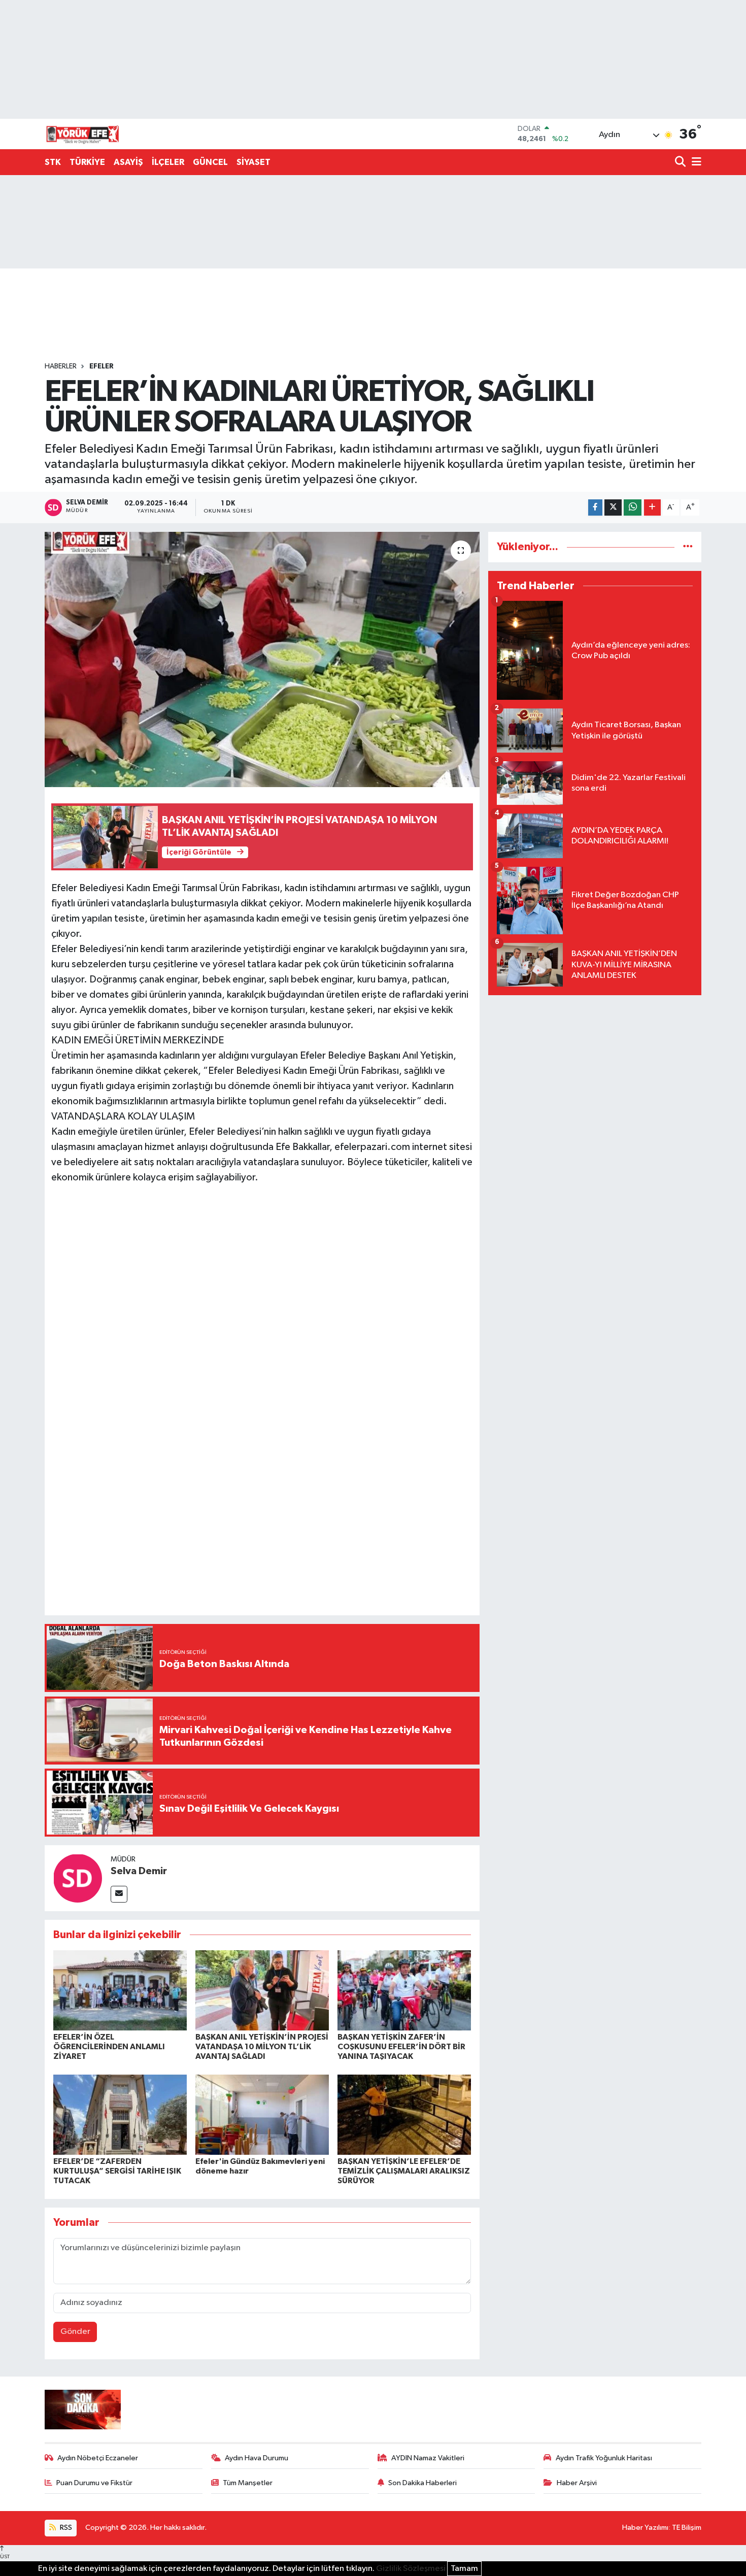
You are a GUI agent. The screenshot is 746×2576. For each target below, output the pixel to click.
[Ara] (681, 163)
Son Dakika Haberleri (422, 2483)
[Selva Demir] (78, 1878)
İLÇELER (168, 162)
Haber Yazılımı (645, 2528)
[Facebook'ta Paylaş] (595, 508)
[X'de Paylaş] (613, 508)
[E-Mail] (119, 1894)
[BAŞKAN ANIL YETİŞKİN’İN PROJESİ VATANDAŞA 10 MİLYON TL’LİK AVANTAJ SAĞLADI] (262, 1990)
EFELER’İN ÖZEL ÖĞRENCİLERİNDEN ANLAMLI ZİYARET (109, 2047)
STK (53, 162)
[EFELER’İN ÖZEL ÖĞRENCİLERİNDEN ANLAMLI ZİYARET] (120, 1990)
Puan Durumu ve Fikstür (94, 2483)
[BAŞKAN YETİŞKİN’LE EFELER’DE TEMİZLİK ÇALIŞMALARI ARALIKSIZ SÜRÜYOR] (404, 2114)
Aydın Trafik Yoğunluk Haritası (604, 2458)
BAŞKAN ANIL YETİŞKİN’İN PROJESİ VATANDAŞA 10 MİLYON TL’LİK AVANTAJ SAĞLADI (262, 2047)
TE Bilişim (687, 2528)
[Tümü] (688, 547)
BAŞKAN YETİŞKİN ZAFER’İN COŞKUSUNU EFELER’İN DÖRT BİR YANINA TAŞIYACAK (401, 2047)
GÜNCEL (210, 162)
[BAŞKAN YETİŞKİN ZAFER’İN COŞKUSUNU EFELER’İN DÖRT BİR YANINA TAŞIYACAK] (404, 1990)
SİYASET (253, 162)
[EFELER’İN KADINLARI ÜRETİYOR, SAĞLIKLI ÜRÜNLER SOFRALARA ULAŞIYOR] (262, 659)
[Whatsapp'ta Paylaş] (633, 508)
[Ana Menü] (695, 163)
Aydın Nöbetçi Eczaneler (98, 2458)
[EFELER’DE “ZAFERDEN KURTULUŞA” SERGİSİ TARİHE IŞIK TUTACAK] (120, 2114)
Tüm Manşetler (248, 2483)
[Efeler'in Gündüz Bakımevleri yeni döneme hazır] (262, 2114)
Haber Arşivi (577, 2483)
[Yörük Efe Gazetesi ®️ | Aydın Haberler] (83, 134)
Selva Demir (139, 1871)
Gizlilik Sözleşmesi (411, 2569)
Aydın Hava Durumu (257, 2458)
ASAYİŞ (128, 162)
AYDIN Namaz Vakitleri (428, 2458)
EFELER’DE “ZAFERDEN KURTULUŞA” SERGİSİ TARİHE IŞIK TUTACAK (117, 2171)
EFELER (101, 366)
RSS (65, 2528)
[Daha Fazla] (652, 508)
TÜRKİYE (87, 162)
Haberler (61, 366)
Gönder (75, 2332)
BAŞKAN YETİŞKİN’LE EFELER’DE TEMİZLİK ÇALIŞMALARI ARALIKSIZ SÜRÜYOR (404, 2171)
